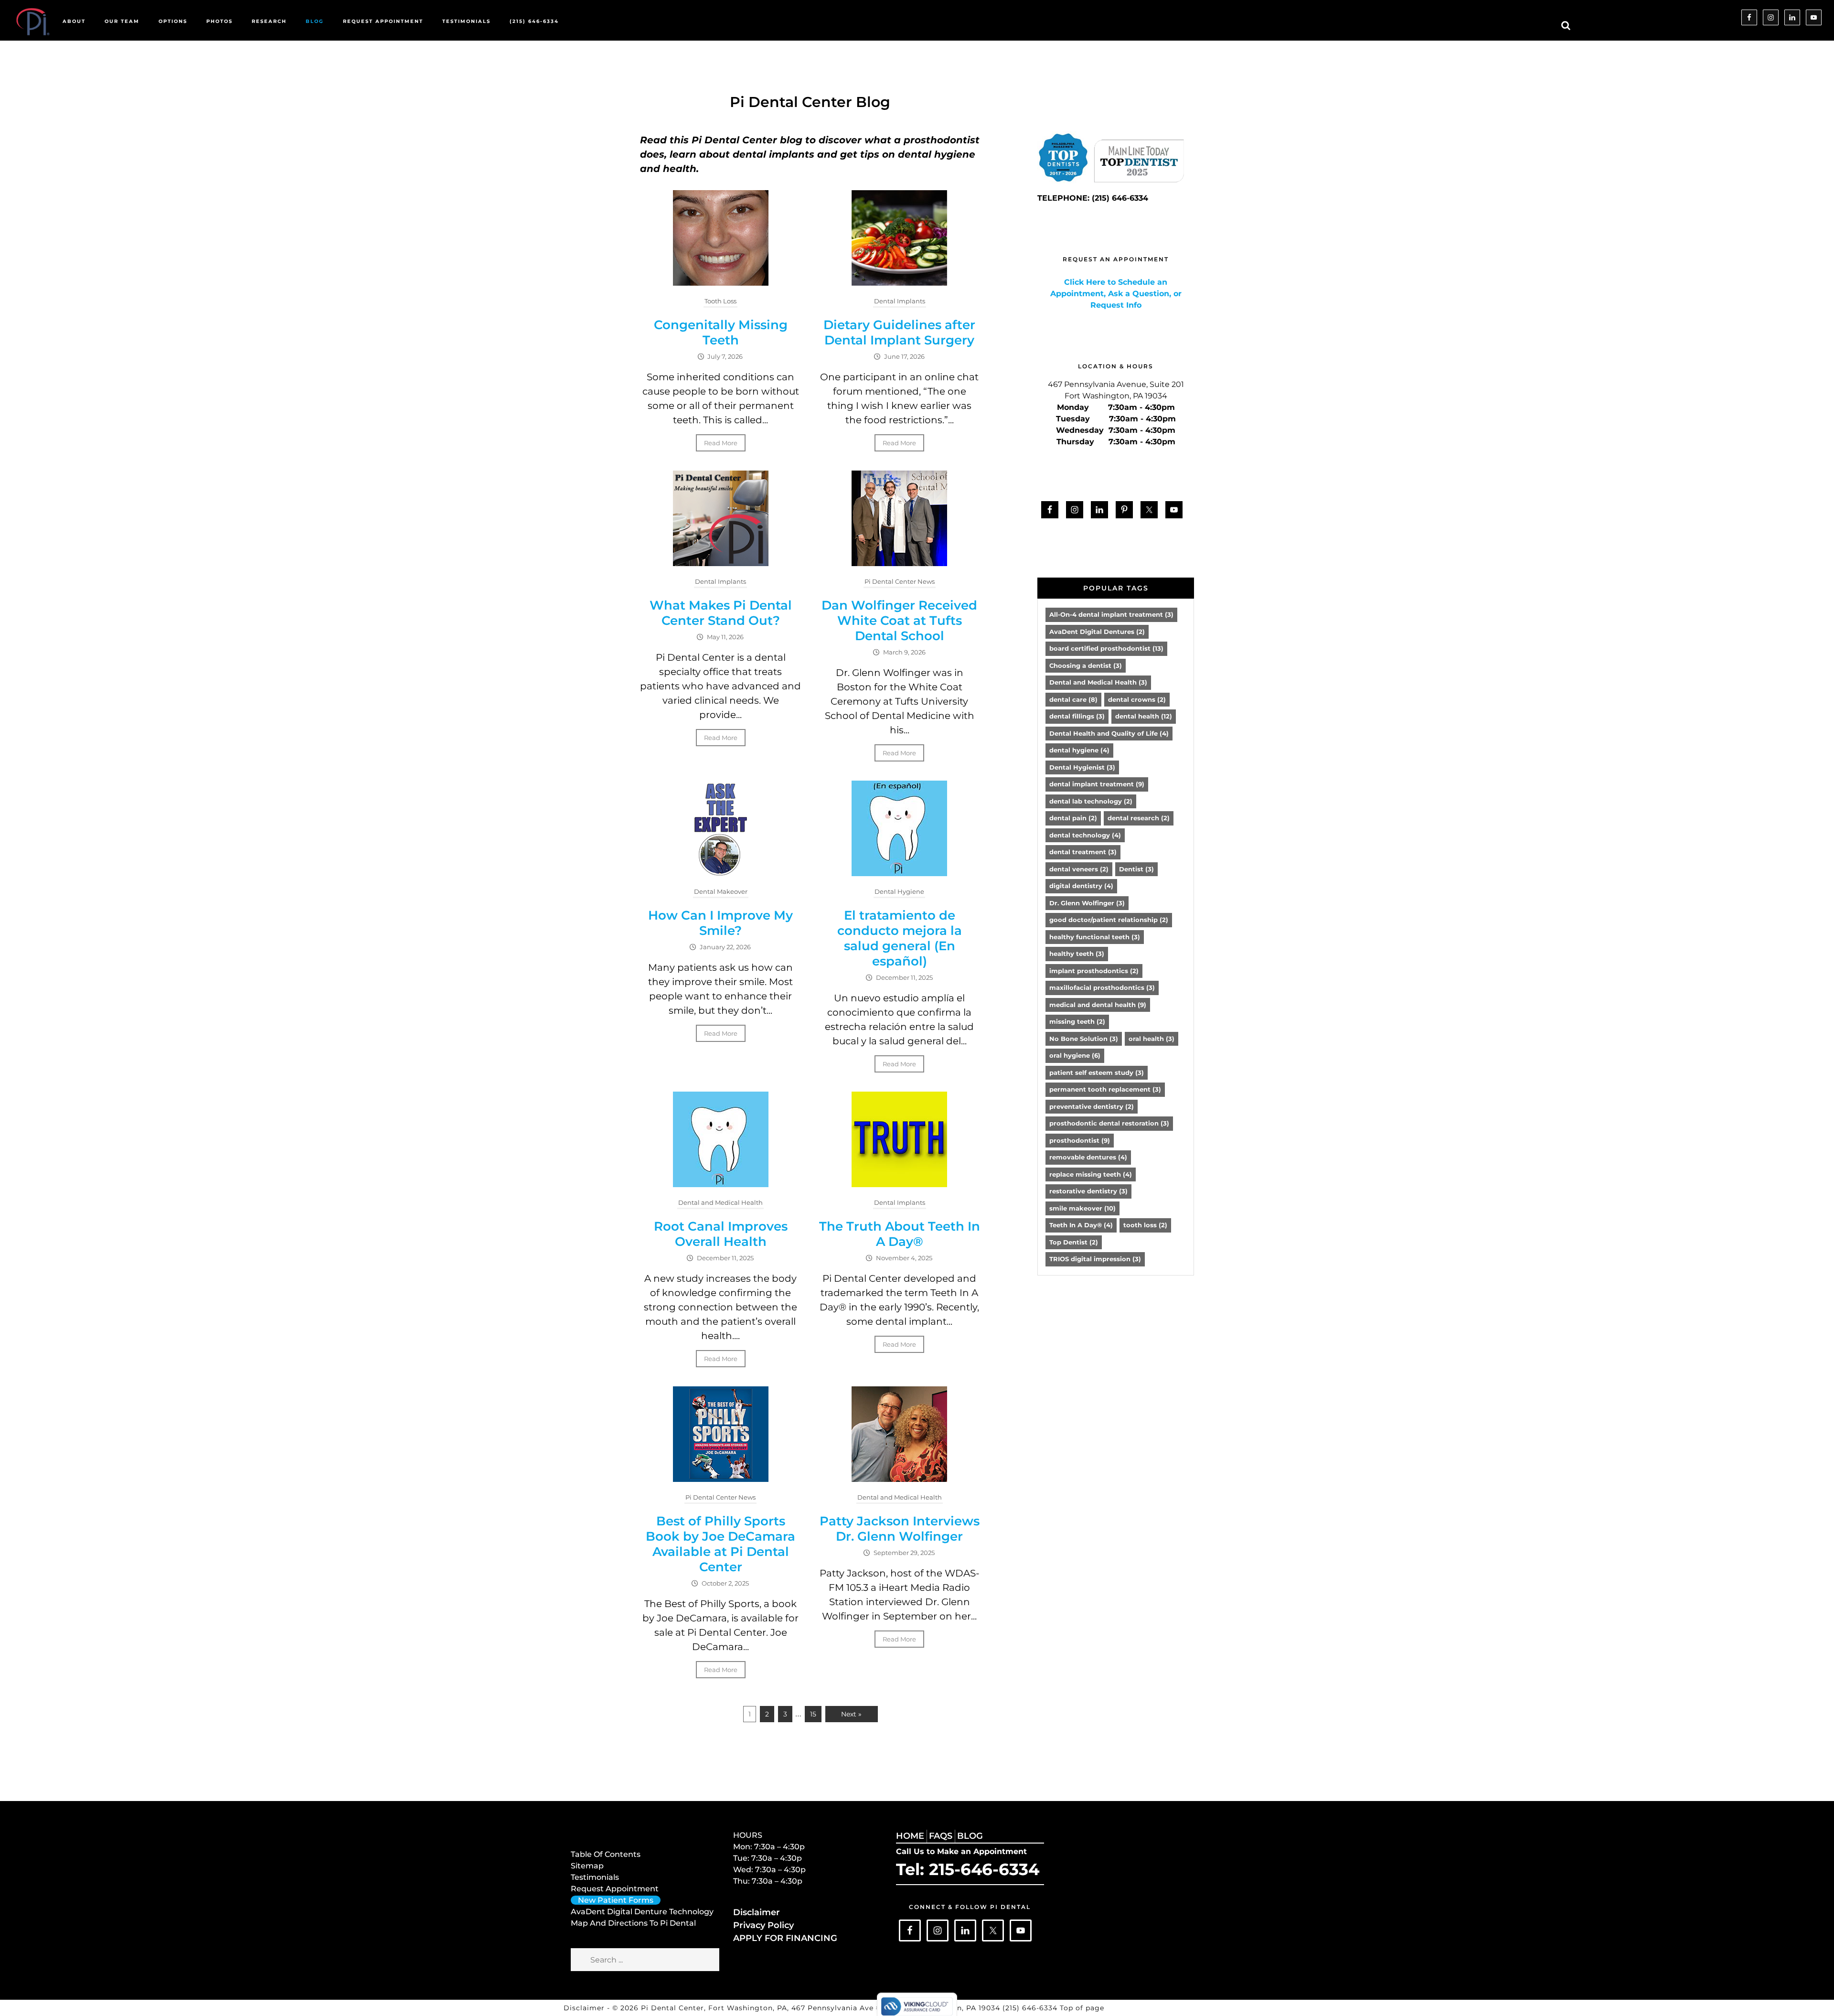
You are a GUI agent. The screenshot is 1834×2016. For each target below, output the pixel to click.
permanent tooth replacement (1105, 1089)
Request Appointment (615, 1889)
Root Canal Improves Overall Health (721, 1234)
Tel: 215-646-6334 (968, 1869)
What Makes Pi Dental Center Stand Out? (721, 613)
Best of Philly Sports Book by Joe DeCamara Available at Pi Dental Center (720, 1544)
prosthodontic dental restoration (1109, 1123)
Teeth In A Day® (1081, 1225)
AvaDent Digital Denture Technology (642, 1912)
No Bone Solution (1084, 1039)
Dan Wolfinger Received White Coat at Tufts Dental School (899, 621)
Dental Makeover (721, 891)
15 (813, 1714)
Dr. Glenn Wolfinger (1087, 903)
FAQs (941, 1836)
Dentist (1136, 869)
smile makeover (1082, 1208)
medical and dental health (1098, 1005)
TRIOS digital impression (1095, 1259)
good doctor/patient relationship (1109, 920)
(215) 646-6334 (1031, 2008)
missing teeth (1077, 1021)
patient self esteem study (1097, 1072)
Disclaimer (757, 1912)
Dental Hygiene (899, 891)
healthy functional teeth (1095, 937)
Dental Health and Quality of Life (1109, 733)
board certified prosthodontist (1106, 648)
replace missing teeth (1091, 1174)
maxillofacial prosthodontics (1102, 987)
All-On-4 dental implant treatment (1111, 614)
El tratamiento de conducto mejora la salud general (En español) (900, 938)
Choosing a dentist (1086, 665)
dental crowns (1137, 699)
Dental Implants (900, 301)
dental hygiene (1079, 750)
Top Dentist (1074, 1242)
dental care (1073, 699)
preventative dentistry (1092, 1106)
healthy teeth (1077, 954)
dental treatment (1083, 852)
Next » (851, 1714)
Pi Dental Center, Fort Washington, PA (714, 2008)
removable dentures (1088, 1157)
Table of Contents (606, 1854)
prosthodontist (1080, 1140)
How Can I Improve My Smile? (720, 923)
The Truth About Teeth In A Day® (900, 1234)
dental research (1139, 818)
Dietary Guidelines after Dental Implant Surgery (899, 332)
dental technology (1085, 835)
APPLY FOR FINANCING (785, 1938)
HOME (910, 1836)
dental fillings (1077, 716)
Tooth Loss (720, 301)
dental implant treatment (1097, 784)
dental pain (1073, 818)
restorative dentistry (1088, 1191)
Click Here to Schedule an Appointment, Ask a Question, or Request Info (1116, 294)
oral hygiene (1075, 1055)
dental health (1144, 716)
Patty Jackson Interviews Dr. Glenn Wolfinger (900, 1529)
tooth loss (1145, 1225)
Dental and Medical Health (720, 1202)
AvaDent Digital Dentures (1097, 632)
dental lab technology (1091, 801)
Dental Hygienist (1082, 767)
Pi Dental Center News (900, 581)
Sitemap (587, 1866)
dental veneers (1079, 869)
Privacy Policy (763, 1925)
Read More (721, 443)
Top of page (1082, 2008)
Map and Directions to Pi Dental (633, 1923)
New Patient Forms (616, 1900)
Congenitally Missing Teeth (721, 332)
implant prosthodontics (1094, 971)
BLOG (970, 1836)
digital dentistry (1081, 886)
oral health (1152, 1039)
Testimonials (595, 1877)
